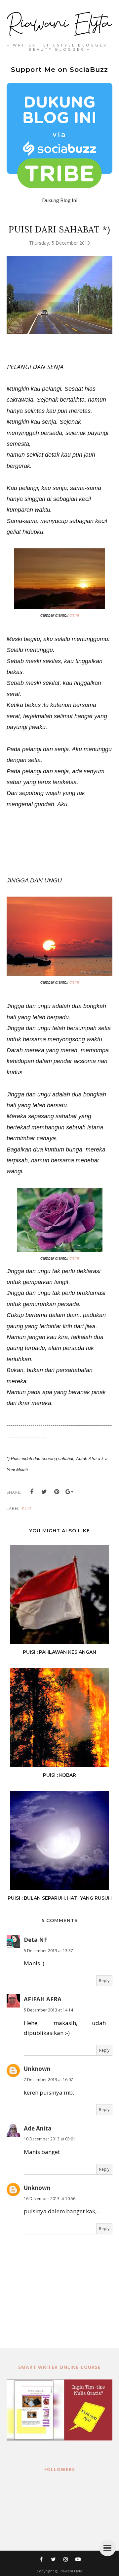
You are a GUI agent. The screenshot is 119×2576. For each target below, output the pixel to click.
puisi (27, 1508)
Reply (104, 1981)
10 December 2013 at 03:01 (50, 2139)
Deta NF (36, 1940)
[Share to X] (44, 1492)
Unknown (37, 2069)
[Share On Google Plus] (69, 1492)
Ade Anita (38, 2128)
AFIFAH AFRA (43, 1999)
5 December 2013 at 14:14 (48, 2010)
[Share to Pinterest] (57, 1492)
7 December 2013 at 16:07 (48, 2080)
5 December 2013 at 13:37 (48, 1951)
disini (74, 615)
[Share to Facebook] (32, 1492)
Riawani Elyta (71, 2571)
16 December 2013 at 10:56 (50, 2199)
